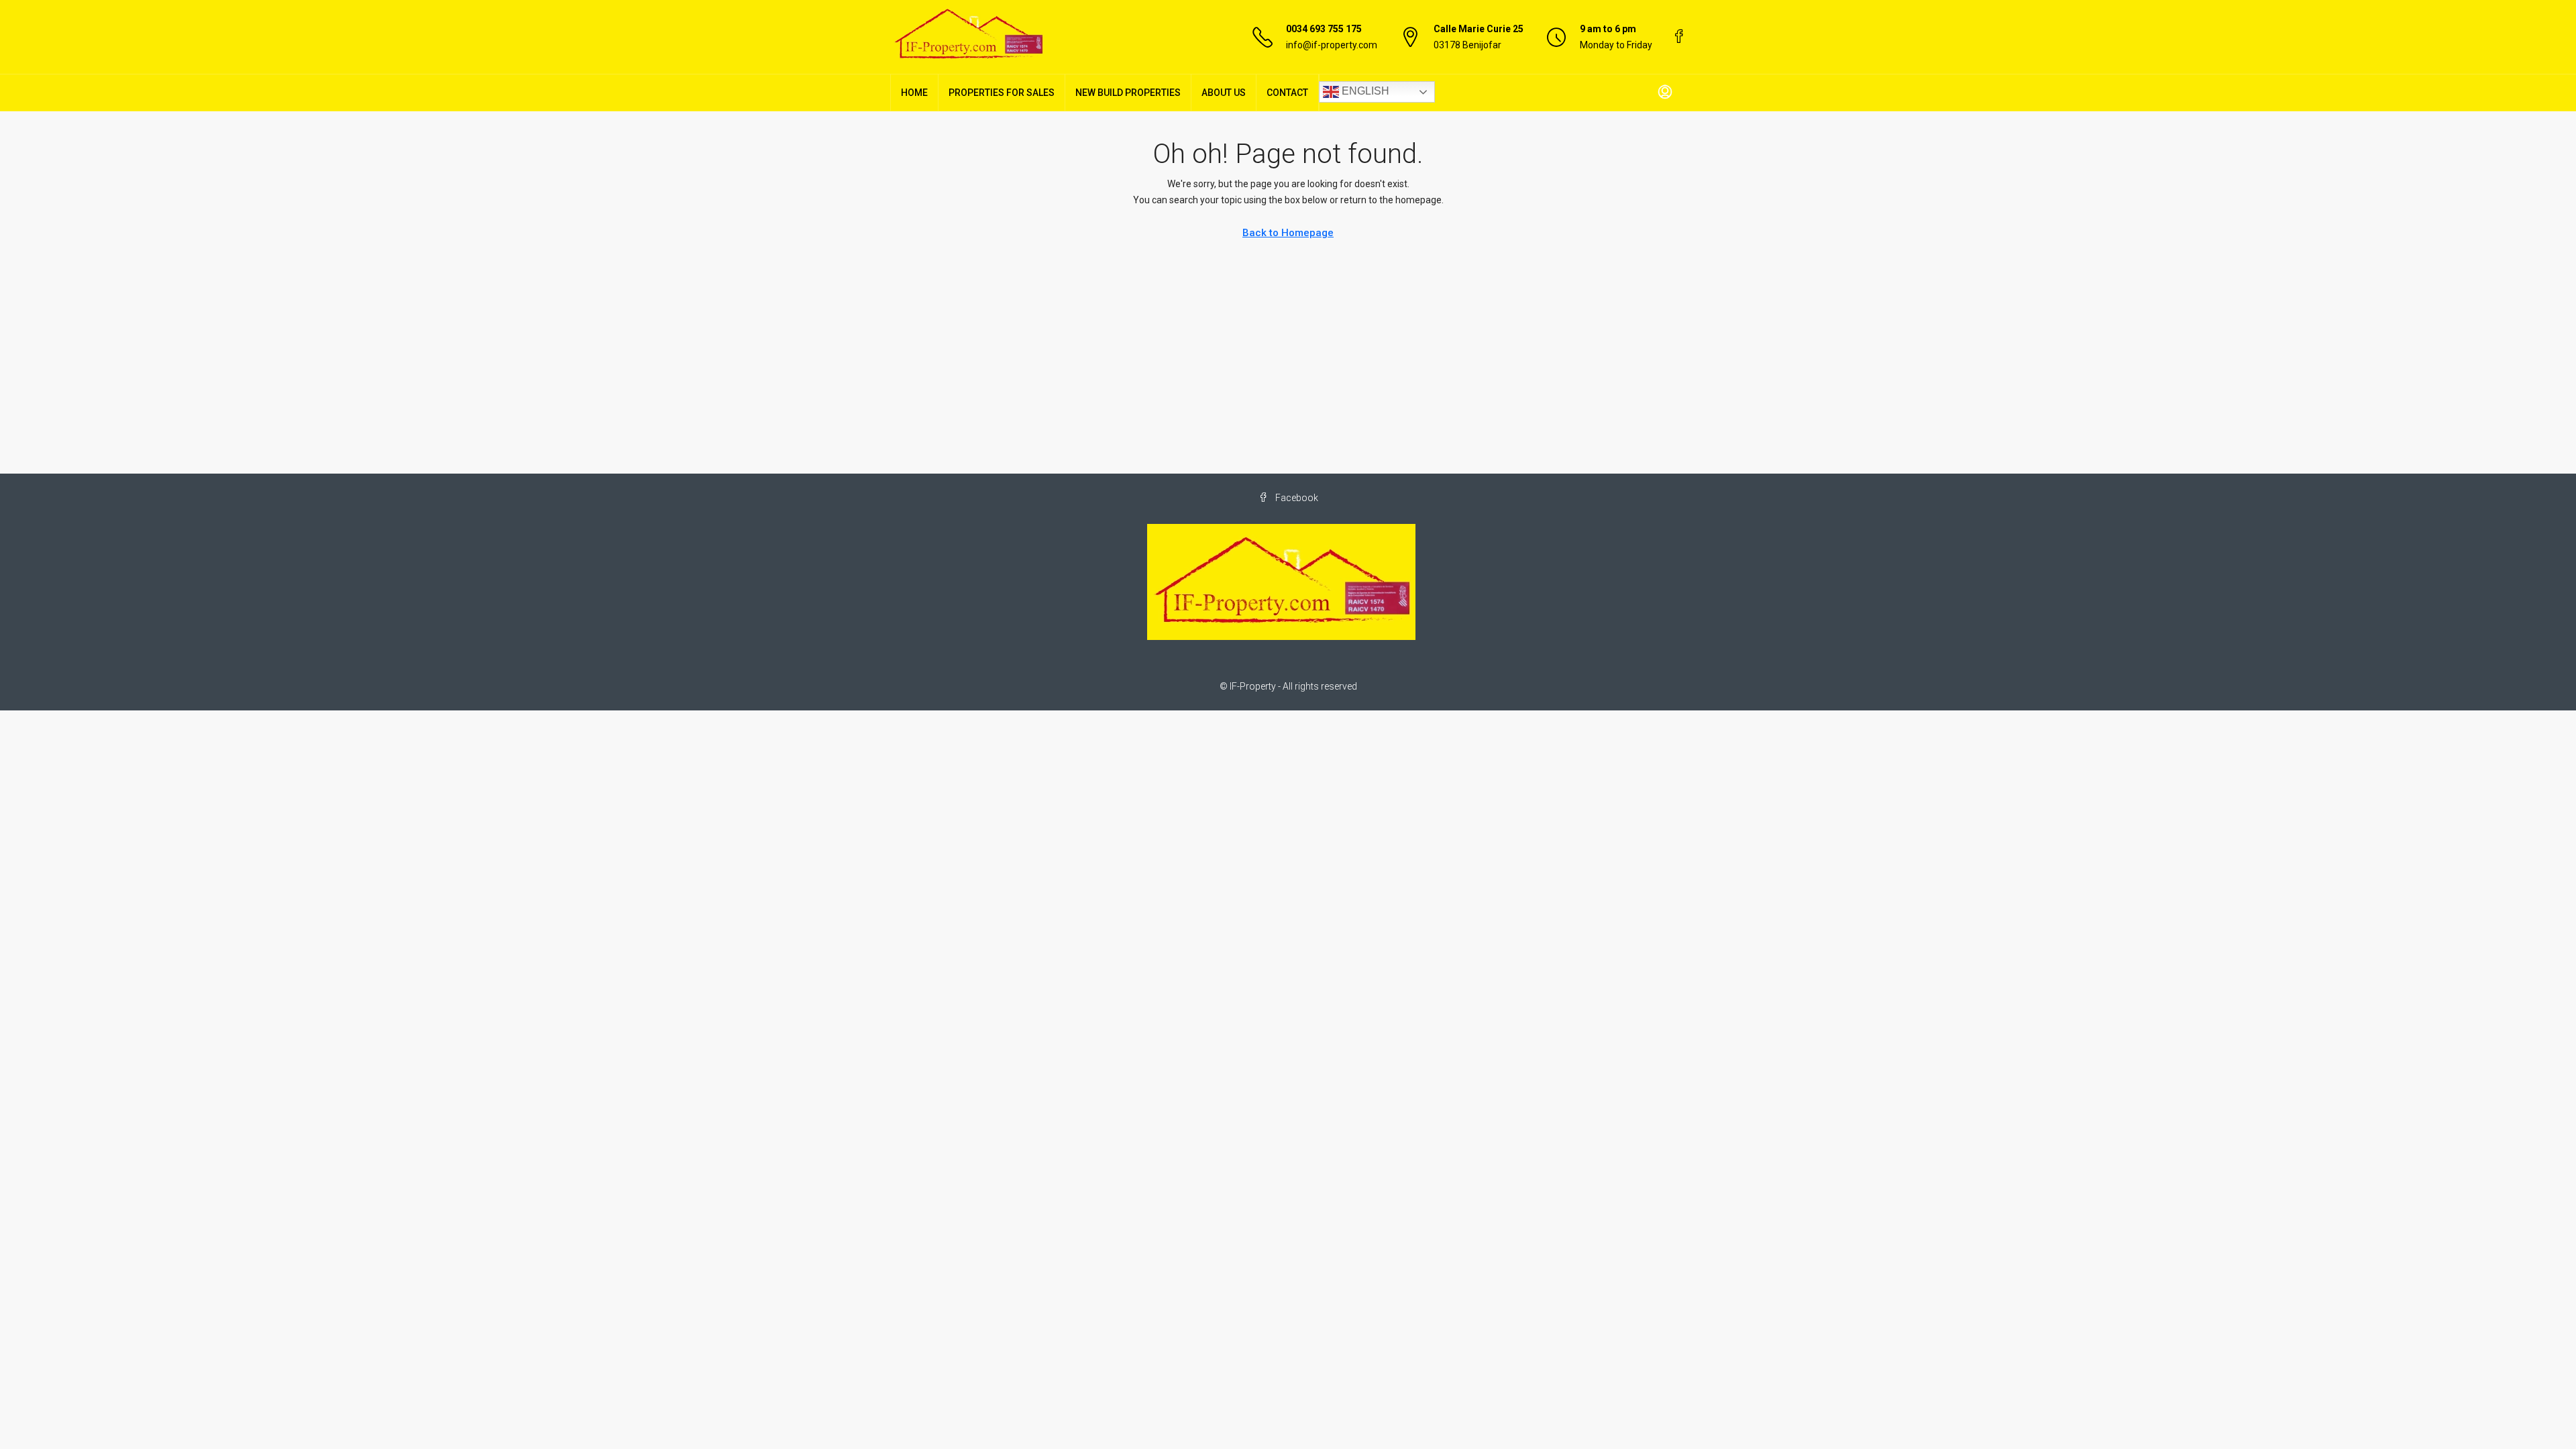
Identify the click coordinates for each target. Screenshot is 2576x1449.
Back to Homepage (1288, 233)
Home (914, 93)
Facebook (1296, 498)
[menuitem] (1665, 93)
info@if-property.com (1332, 45)
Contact (1287, 93)
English (1364, 91)
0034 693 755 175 (1324, 29)
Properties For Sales (1002, 93)
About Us (1224, 93)
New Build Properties (1128, 93)
